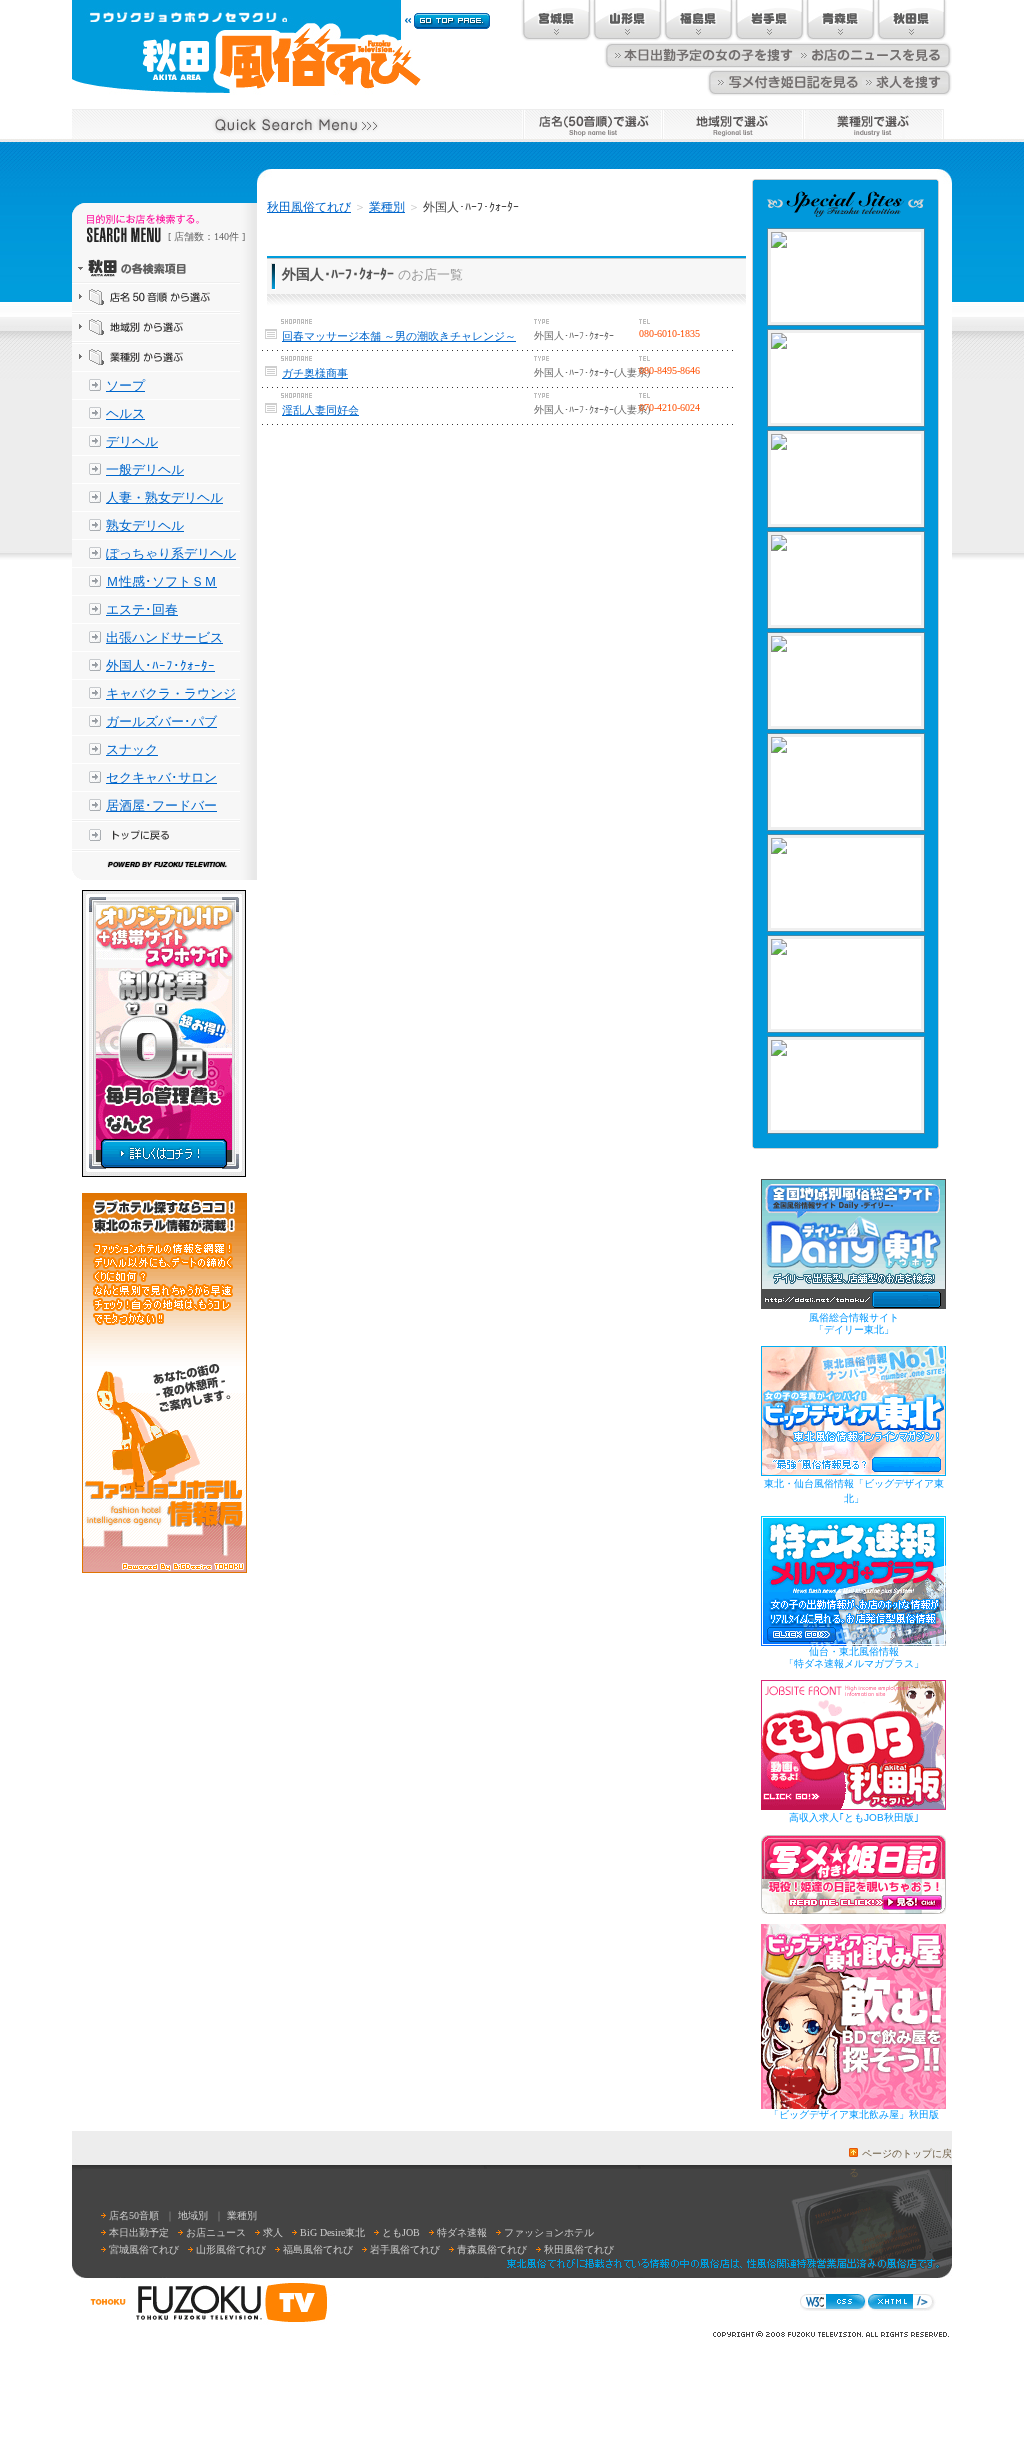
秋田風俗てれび (309, 207)
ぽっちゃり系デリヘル (171, 553)
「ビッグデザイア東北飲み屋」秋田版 (854, 2114)
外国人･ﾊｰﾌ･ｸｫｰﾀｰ (160, 665)
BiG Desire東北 (332, 2232)
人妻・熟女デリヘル (164, 497)
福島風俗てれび (318, 2249)
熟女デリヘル (145, 525)
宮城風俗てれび (144, 2249)
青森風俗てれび (492, 2249)
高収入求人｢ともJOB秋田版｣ (854, 1817)
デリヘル (132, 441)
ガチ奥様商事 (315, 373)
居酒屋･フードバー (161, 805)
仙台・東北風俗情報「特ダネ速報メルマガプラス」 (854, 1657)
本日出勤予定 (139, 2232)
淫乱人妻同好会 (320, 410)
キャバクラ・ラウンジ (171, 693)
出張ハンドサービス (164, 637)
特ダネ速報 (462, 2232)
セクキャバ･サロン (161, 777)
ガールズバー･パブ (161, 721)
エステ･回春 (142, 609)
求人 (273, 2232)
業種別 (387, 207)
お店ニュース (216, 2232)
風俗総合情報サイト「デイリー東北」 (854, 1323)
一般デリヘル (145, 469)
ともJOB (401, 2232)
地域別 (193, 2215)
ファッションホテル (549, 2232)
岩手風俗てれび (405, 2249)
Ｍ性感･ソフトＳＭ (161, 581)
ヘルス (125, 413)
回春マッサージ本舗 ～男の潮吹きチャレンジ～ (399, 336)
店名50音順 (134, 2215)
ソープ (125, 385)
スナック (132, 749)
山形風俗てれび (231, 2249)
